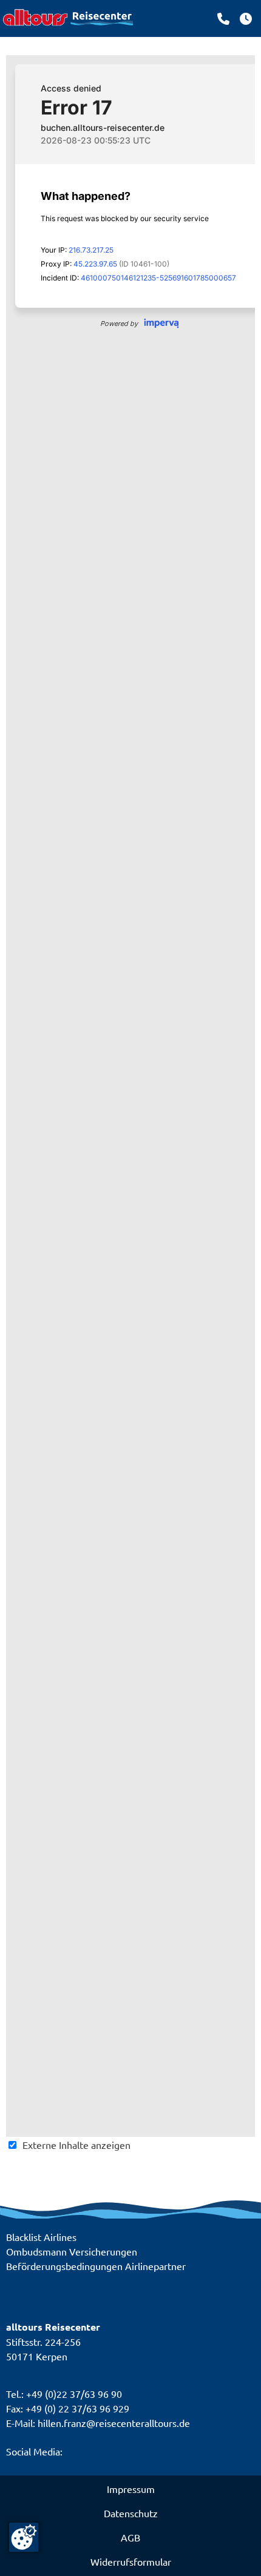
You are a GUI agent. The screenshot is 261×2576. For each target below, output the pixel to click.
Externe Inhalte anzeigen (76, 2145)
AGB (130, 2537)
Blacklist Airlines (41, 2237)
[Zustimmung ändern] (24, 2537)
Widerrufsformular (131, 2561)
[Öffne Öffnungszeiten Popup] (223, 19)
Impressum (131, 2489)
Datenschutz (131, 2513)
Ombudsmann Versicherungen (72, 2251)
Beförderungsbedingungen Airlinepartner (96, 2266)
